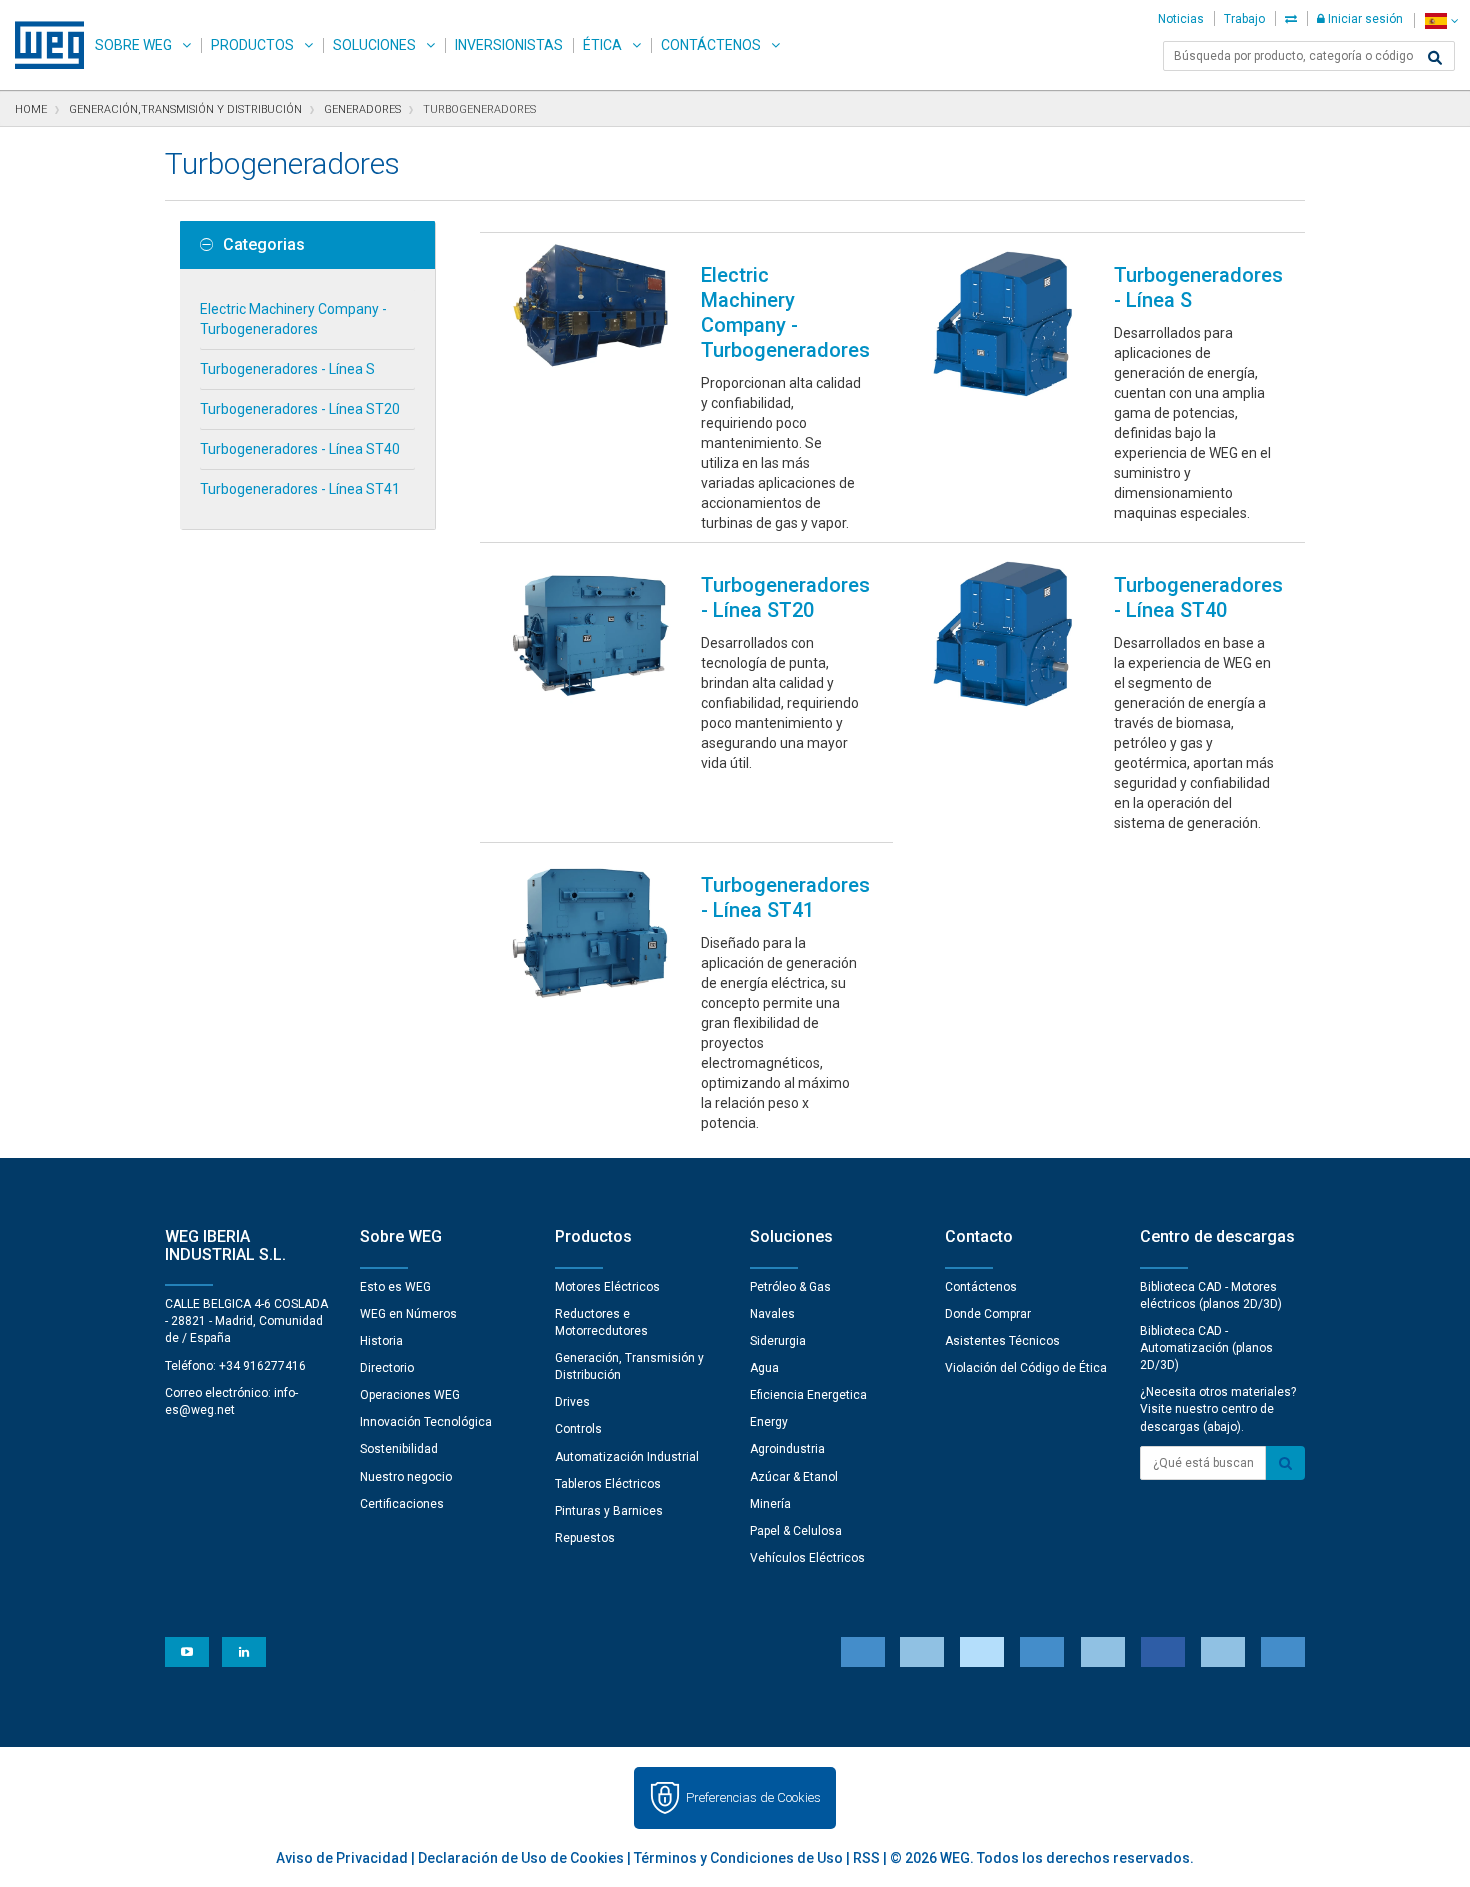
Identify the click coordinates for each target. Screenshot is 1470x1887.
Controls (578, 1429)
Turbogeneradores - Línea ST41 (300, 489)
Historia (381, 1341)
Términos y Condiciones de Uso (738, 1858)
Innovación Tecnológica (426, 1422)
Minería (770, 1504)
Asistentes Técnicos (1002, 1341)
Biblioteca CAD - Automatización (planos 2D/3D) (1206, 1348)
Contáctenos (711, 45)
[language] (1441, 20)
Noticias (1181, 19)
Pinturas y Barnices (609, 1511)
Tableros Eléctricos (608, 1484)
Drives (572, 1402)
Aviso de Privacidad (342, 1858)
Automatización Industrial (627, 1457)
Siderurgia (778, 1341)
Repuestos (585, 1538)
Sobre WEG (133, 45)
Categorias (264, 245)
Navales (772, 1314)
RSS (866, 1858)
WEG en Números (408, 1314)
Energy (769, 1422)
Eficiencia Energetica (808, 1395)
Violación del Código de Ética (1026, 1368)
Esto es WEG (395, 1287)
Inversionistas (509, 45)
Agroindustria (787, 1449)
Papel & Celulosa (796, 1531)
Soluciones (374, 45)
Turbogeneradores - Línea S (287, 369)
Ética (602, 45)
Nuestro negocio (406, 1477)
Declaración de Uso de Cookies (521, 1858)
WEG (42, 45)
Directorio (387, 1368)
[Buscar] (1435, 58)
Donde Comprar (988, 1314)
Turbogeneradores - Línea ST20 (300, 409)
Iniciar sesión (1364, 19)
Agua (764, 1368)
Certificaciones (402, 1504)
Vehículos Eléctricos (807, 1558)
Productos (252, 45)
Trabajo (1244, 19)
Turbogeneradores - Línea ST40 (300, 449)
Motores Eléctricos (607, 1287)
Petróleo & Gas (790, 1287)
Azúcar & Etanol (794, 1477)
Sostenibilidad (399, 1449)
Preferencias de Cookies (753, 1797)
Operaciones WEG (410, 1395)
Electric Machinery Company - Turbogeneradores (293, 319)
